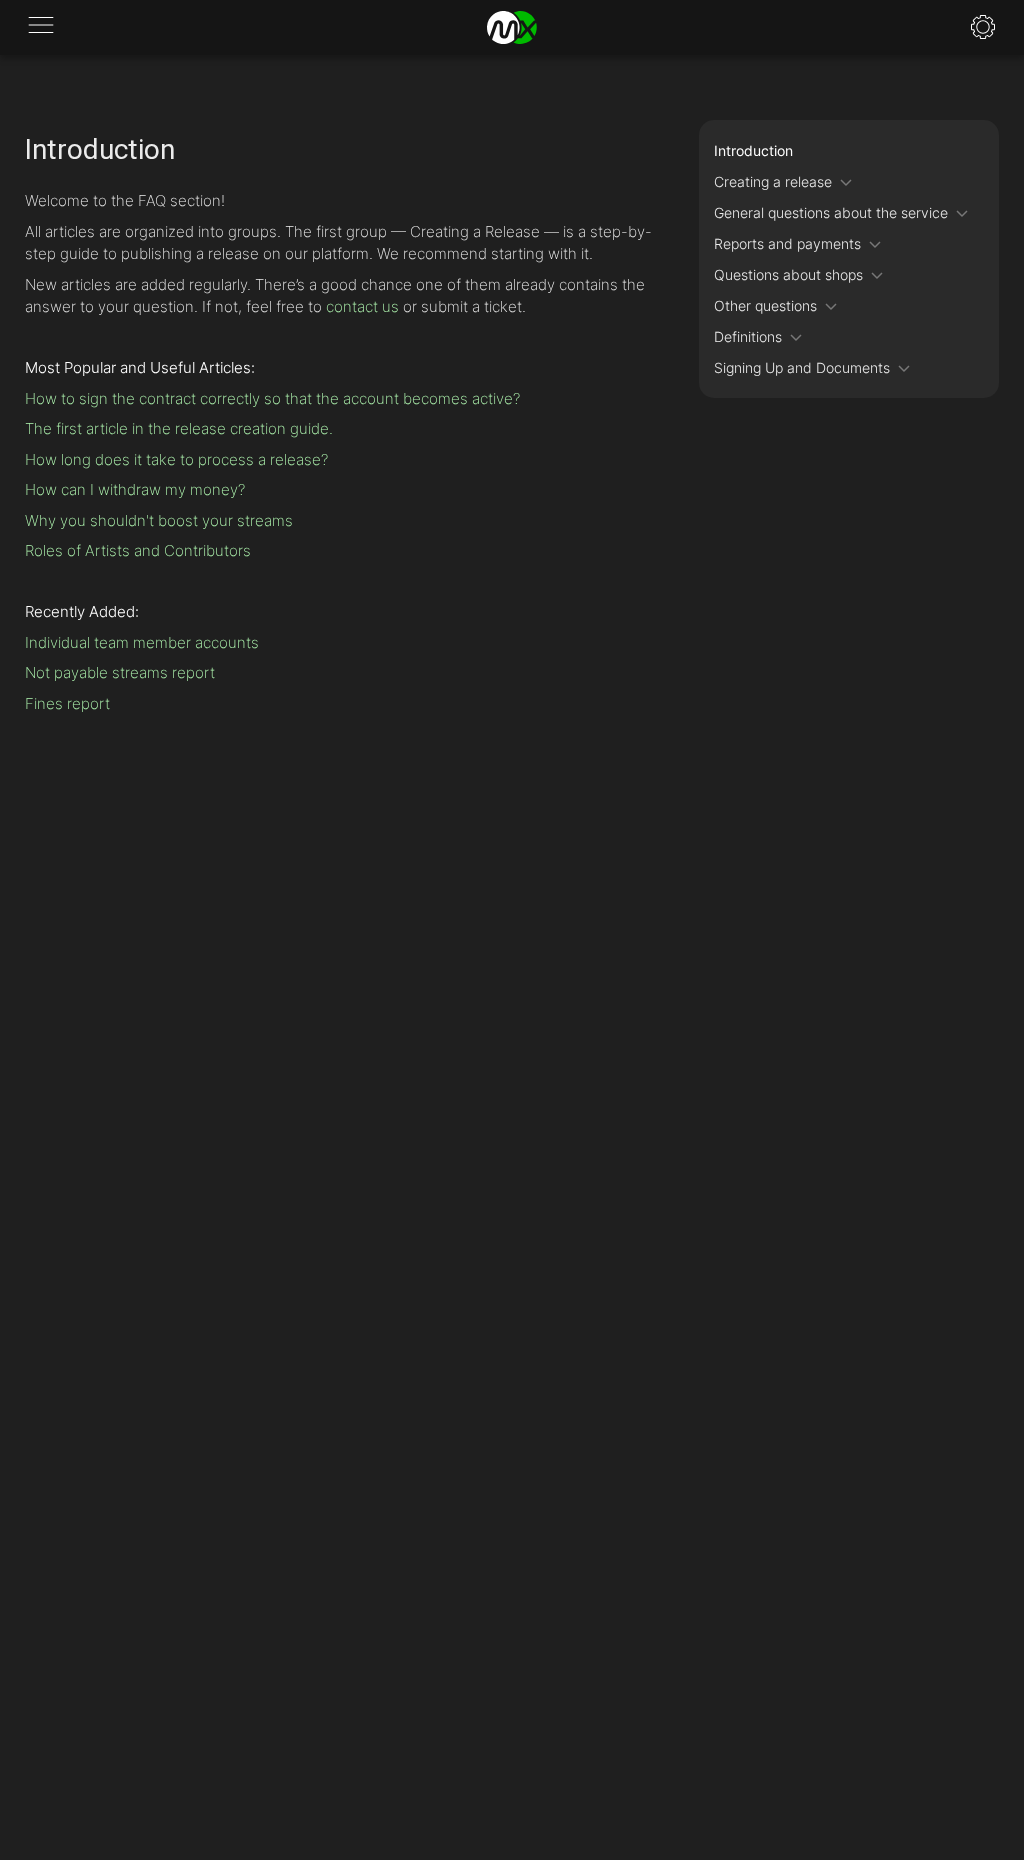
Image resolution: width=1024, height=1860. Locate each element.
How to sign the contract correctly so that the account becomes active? (272, 398)
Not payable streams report (120, 672)
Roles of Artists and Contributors (138, 550)
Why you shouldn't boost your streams (159, 520)
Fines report (67, 703)
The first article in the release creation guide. (179, 428)
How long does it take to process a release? (176, 459)
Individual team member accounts (142, 642)
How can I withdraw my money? (135, 489)
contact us (362, 306)
